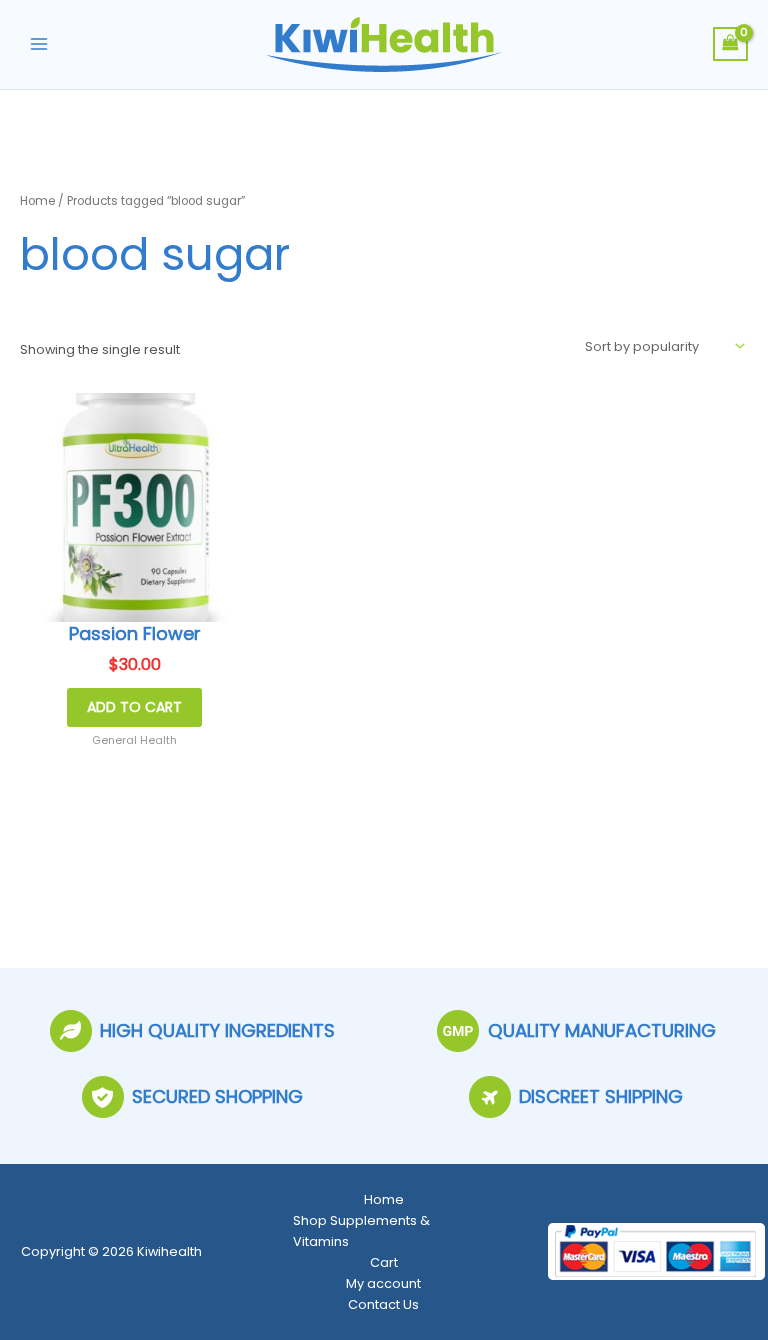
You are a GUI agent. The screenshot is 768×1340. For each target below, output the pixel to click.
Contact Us (383, 1304)
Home (37, 201)
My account (383, 1283)
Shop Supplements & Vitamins (361, 1231)
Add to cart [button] (134, 707)
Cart (384, 1262)
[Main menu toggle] (39, 44)
